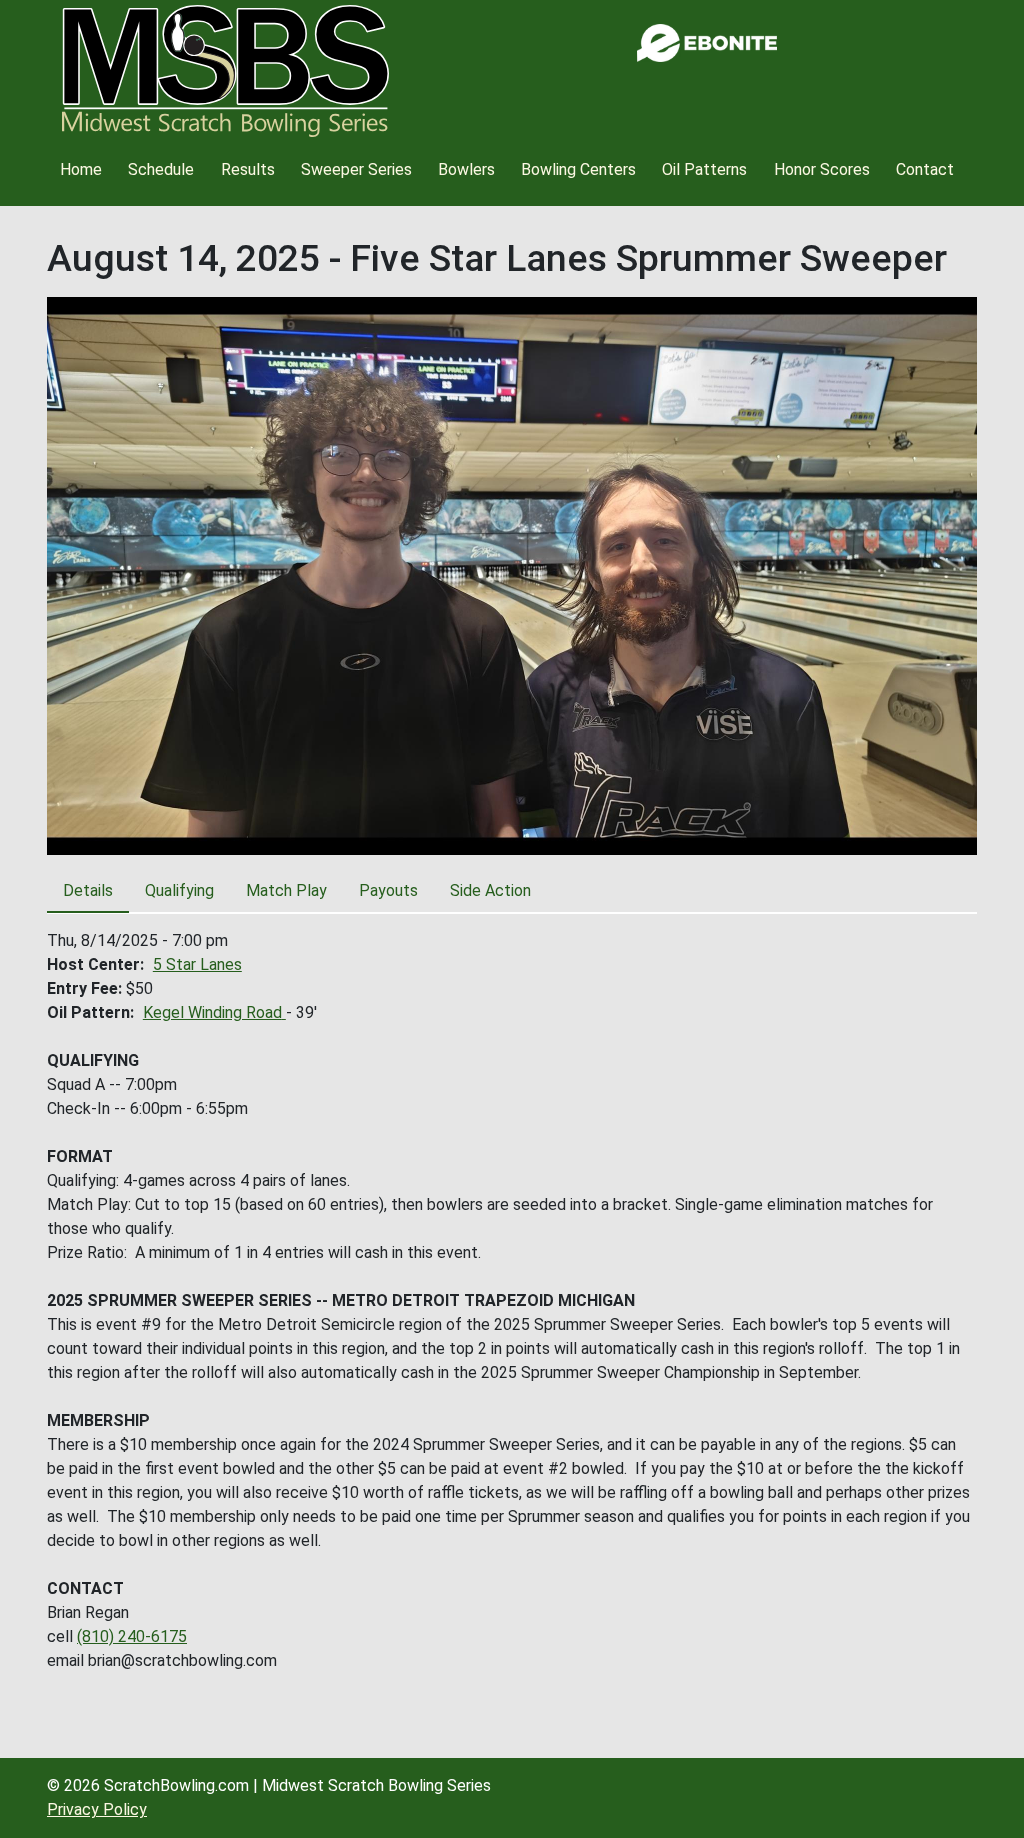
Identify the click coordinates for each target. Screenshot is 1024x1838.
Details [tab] (88, 890)
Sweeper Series (356, 169)
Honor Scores (822, 169)
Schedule (161, 169)
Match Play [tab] (286, 890)
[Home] (225, 71)
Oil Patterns (704, 169)
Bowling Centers (578, 169)
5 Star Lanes (197, 964)
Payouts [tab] (388, 890)
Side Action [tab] (490, 890)
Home (81, 169)
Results (248, 169)
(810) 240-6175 (132, 1636)
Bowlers (466, 169)
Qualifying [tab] (179, 890)
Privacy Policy (97, 1809)
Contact (925, 169)
